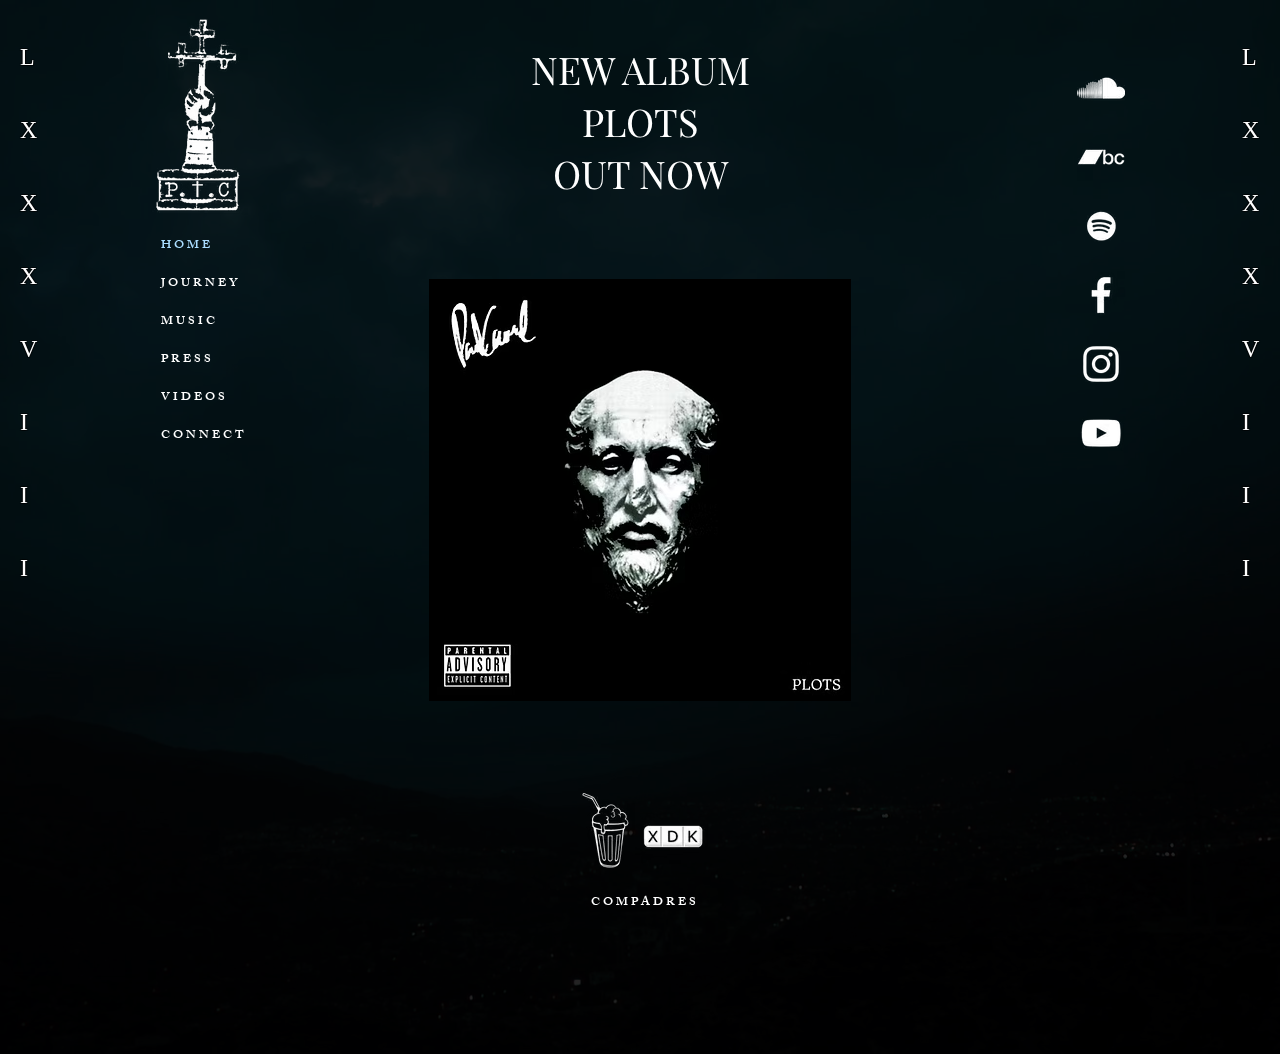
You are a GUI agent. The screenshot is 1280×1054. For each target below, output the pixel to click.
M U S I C (188, 322)
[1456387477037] (1101, 226)
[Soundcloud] (1101, 88)
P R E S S (186, 360)
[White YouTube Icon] (1101, 433)
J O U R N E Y (199, 284)
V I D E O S (193, 398)
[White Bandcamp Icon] (1101, 157)
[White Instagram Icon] (1101, 364)
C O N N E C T (202, 436)
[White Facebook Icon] (1101, 295)
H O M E (185, 246)
